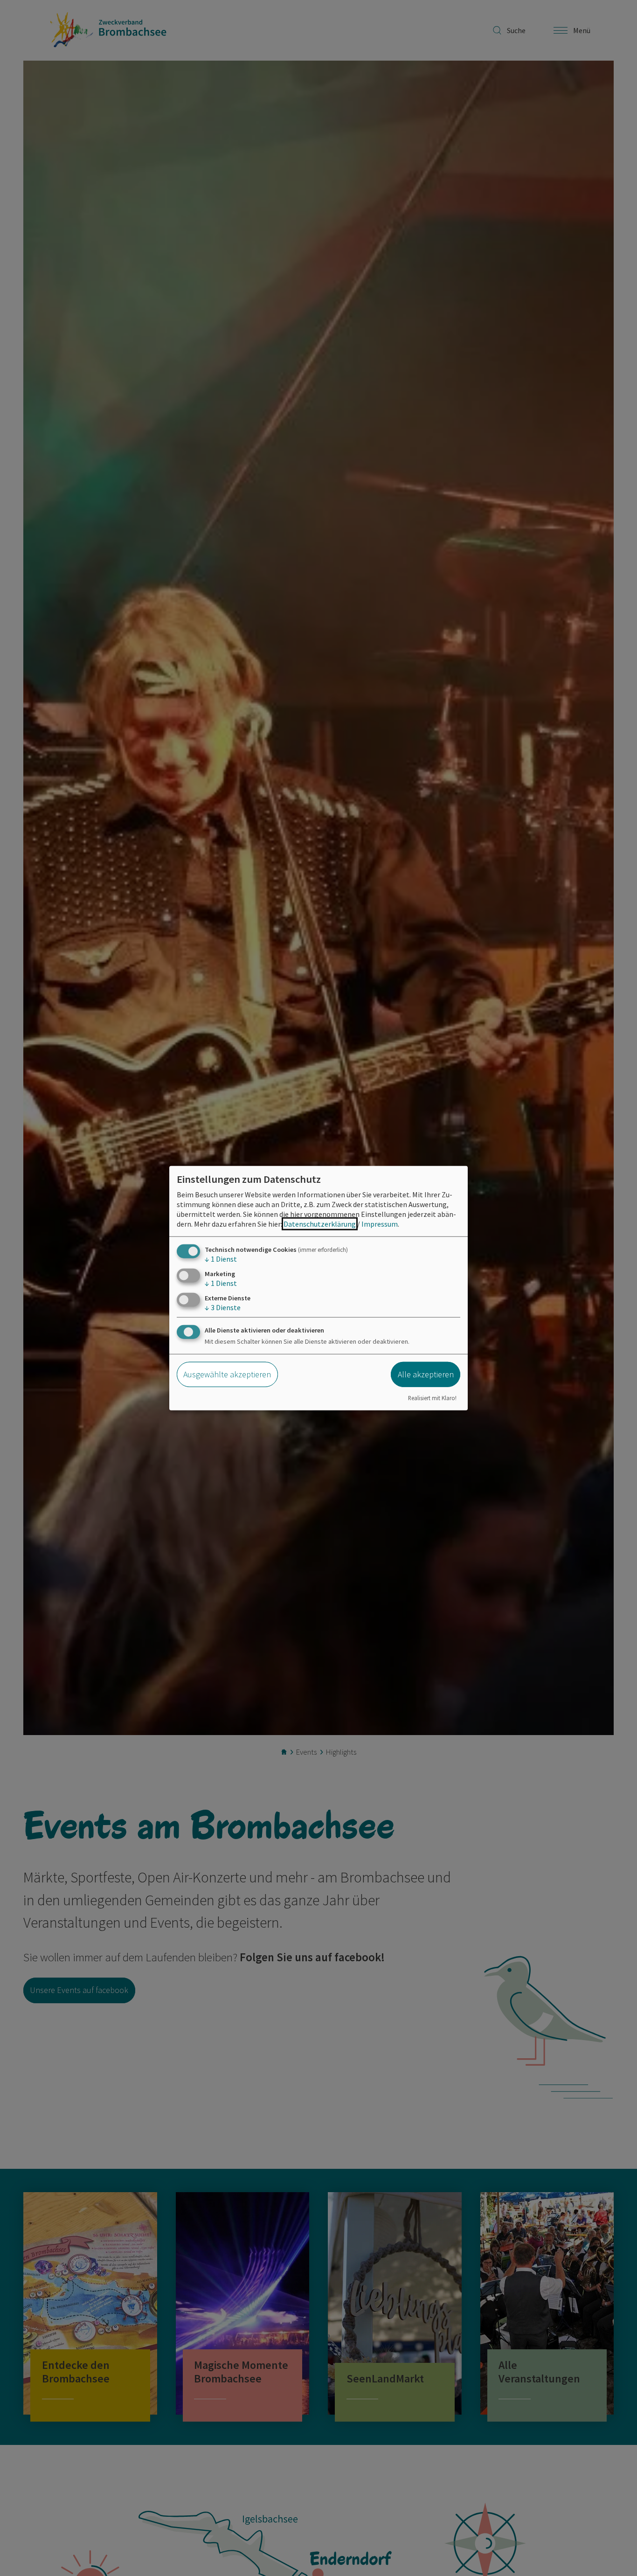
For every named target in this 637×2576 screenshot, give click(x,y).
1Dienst (221, 1258)
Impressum (380, 1223)
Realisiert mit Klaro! (432, 1398)
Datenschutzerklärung (320, 1223)
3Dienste (223, 1307)
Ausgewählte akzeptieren (227, 1374)
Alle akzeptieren (426, 1374)
